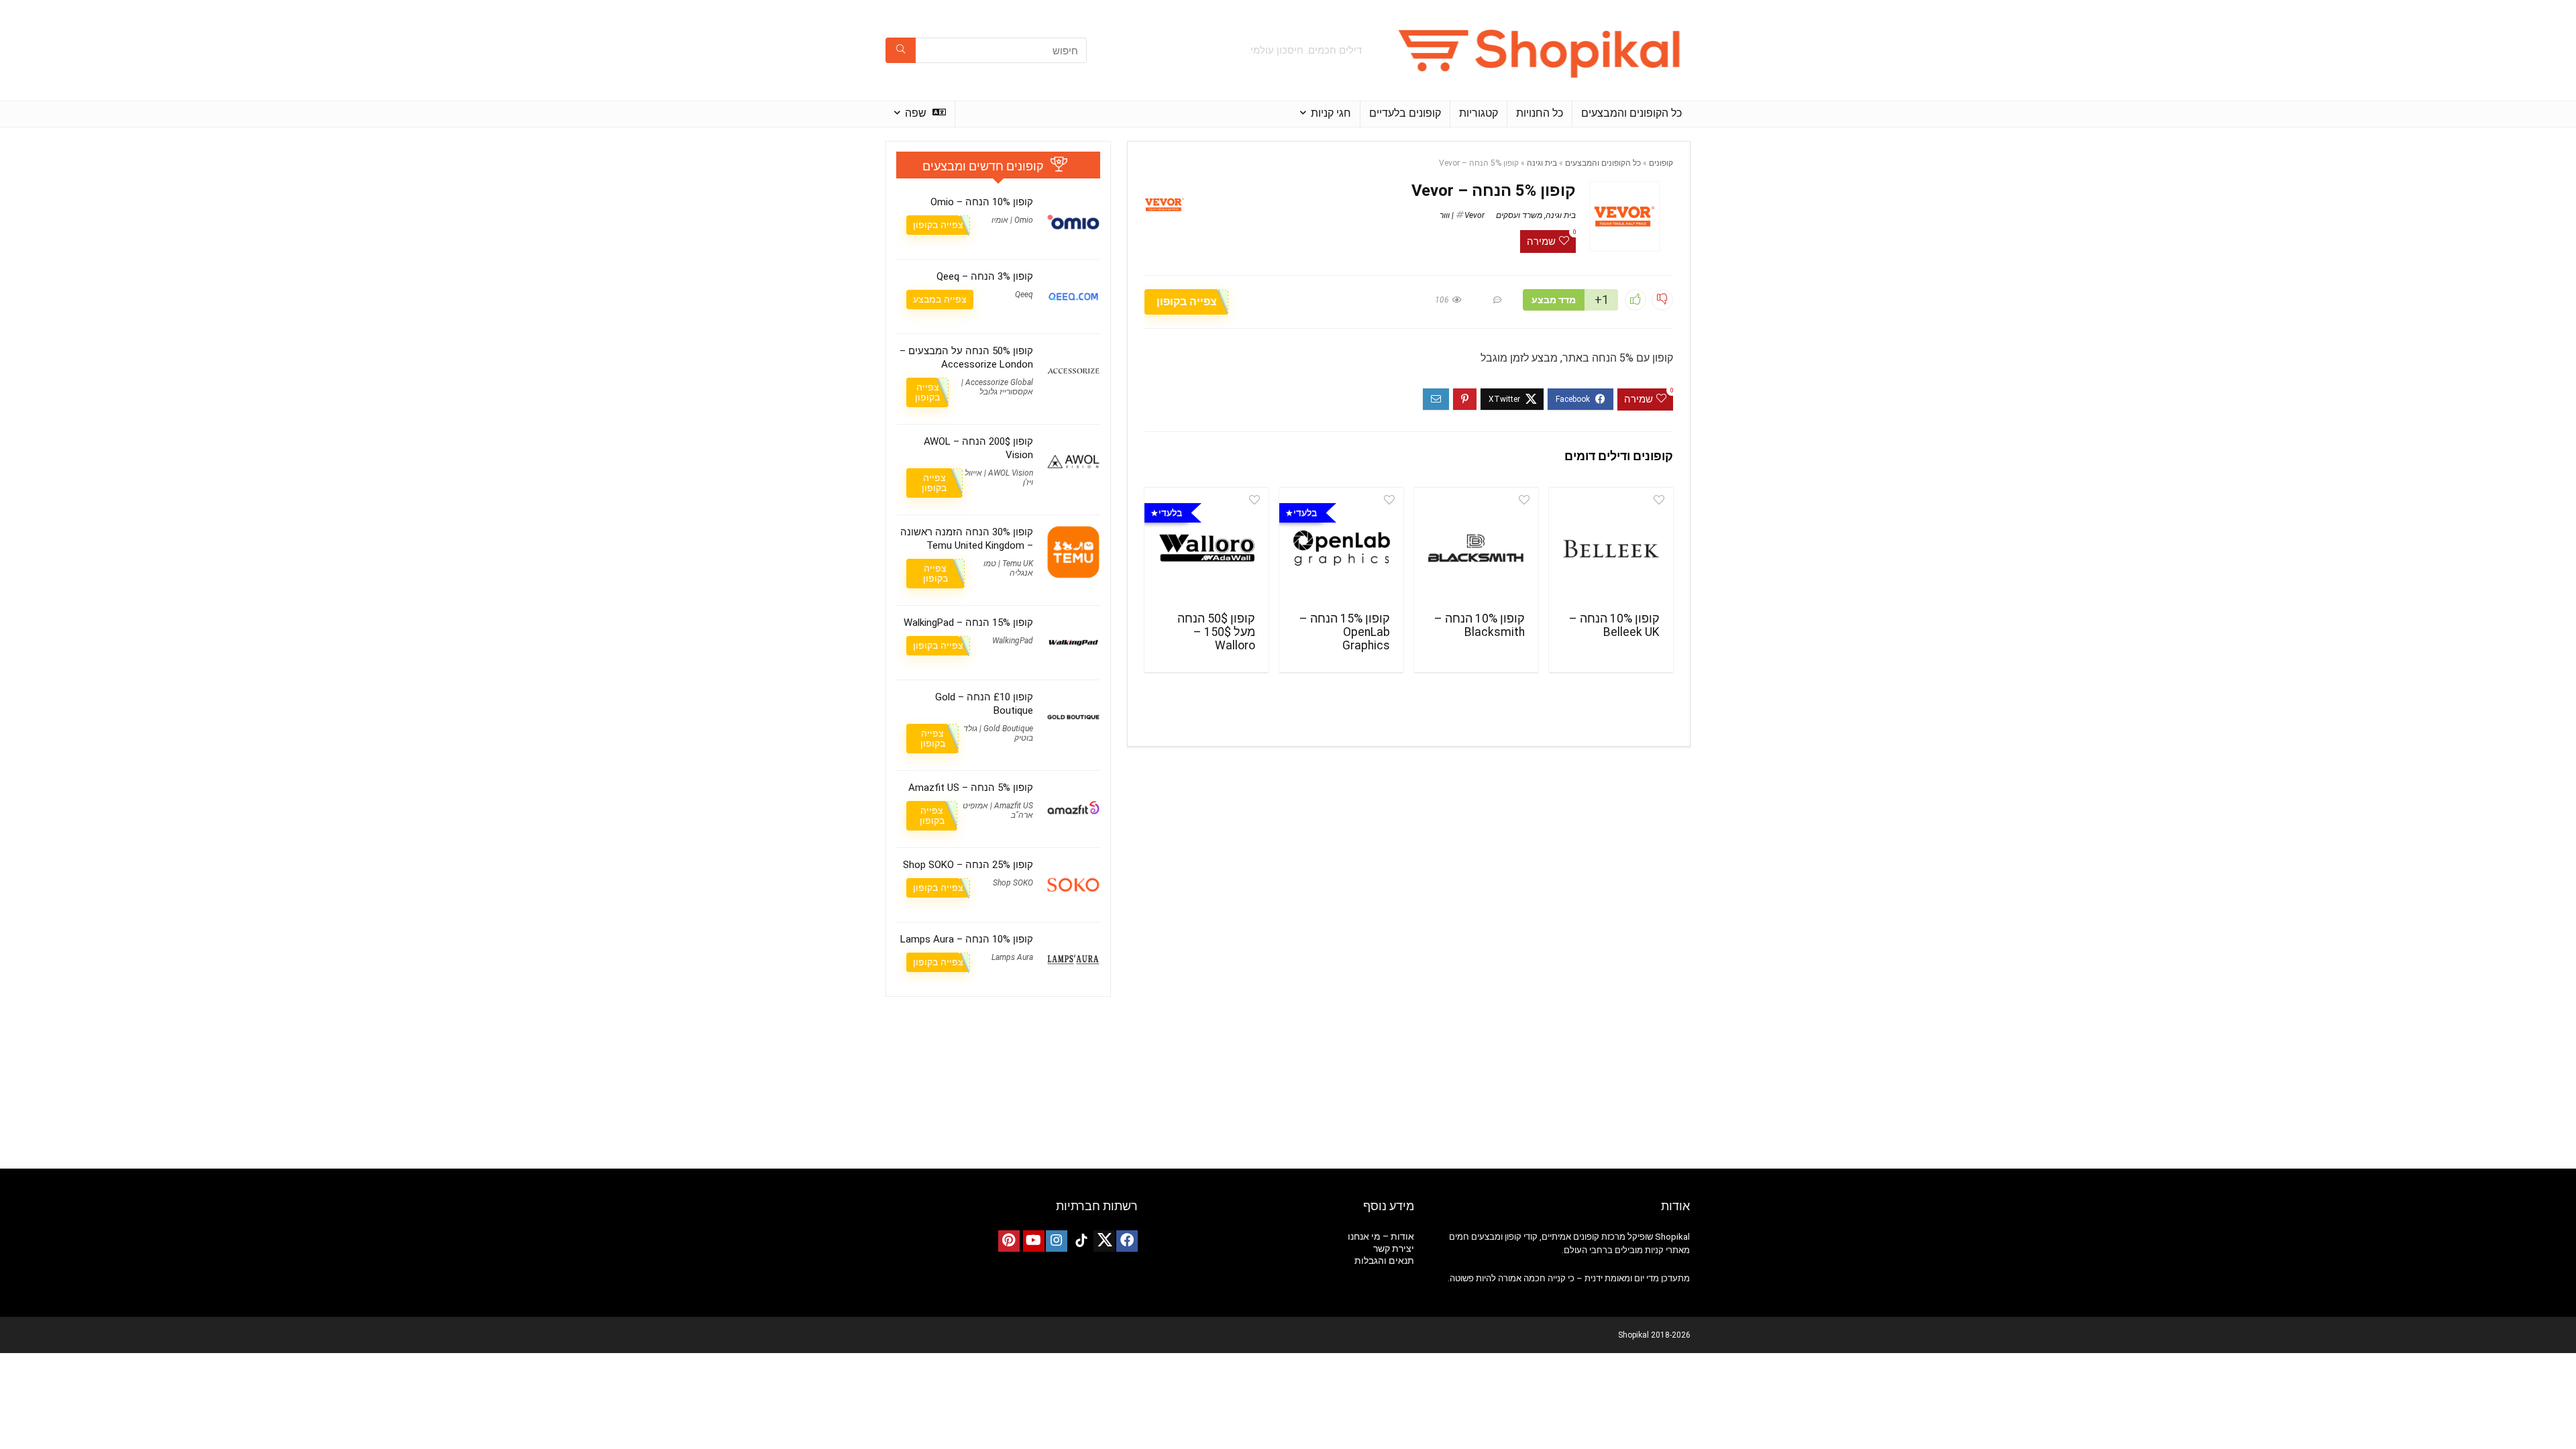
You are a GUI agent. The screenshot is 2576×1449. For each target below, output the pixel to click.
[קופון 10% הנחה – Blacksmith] (1476, 548)
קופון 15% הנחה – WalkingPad (968, 623)
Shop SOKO (1013, 883)
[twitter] (1104, 1241)
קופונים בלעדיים (1405, 113)
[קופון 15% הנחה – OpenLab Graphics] (1341, 548)
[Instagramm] (1057, 1241)
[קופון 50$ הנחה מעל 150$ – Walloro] (1206, 548)
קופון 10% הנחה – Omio (982, 202)
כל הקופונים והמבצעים (1631, 113)
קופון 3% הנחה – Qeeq (985, 276)
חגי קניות (1331, 113)
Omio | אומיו (1012, 220)
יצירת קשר (1394, 1248)
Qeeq (1024, 294)
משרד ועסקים (1519, 215)
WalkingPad (1013, 641)
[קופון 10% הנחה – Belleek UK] (1611, 548)
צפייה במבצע (940, 299)
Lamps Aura (1012, 957)
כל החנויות (1540, 113)
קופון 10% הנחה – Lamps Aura (967, 939)
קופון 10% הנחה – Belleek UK (1614, 625)
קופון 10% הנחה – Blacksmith (1480, 625)
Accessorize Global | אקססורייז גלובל (997, 387)
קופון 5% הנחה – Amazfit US (971, 788)
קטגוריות (1479, 113)
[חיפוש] (901, 50)
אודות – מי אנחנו (1381, 1236)
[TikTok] (1081, 1241)
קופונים (1661, 163)
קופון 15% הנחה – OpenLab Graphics (1345, 632)
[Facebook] (1127, 1241)
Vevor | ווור (1462, 215)
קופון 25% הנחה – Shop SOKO (968, 865)
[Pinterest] (1009, 1241)
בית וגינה (1542, 163)
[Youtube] (1034, 1241)
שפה (917, 113)
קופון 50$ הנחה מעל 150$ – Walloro (1216, 632)
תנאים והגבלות (1384, 1260)
